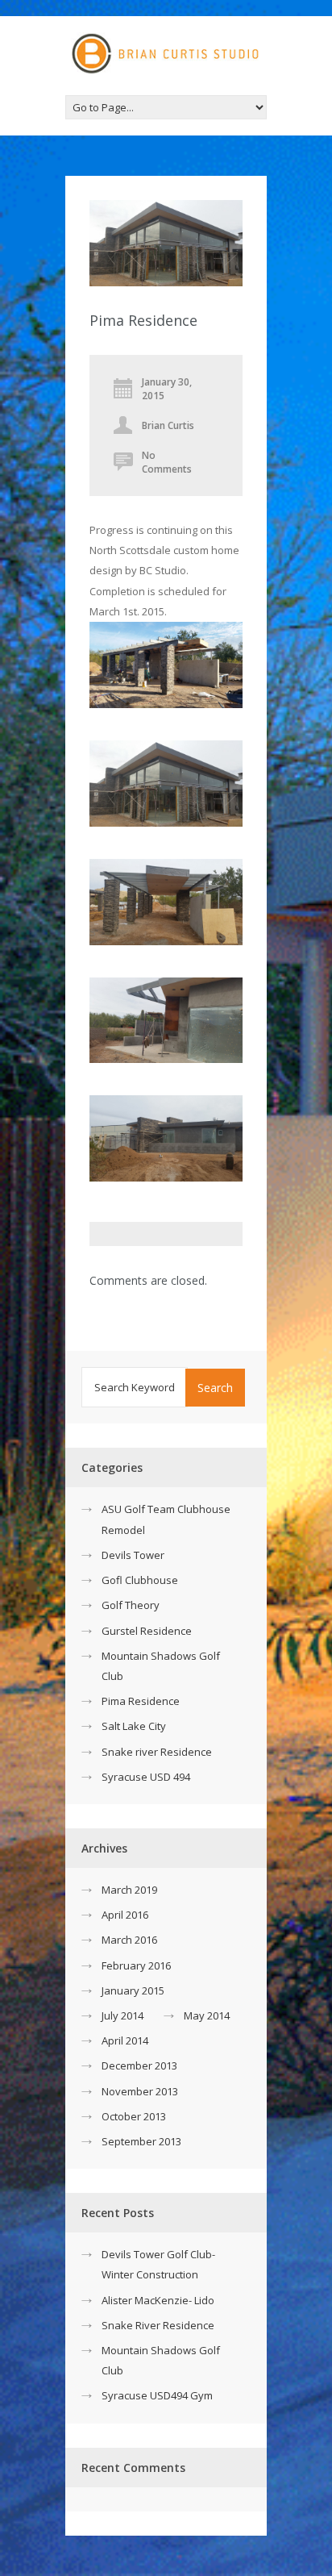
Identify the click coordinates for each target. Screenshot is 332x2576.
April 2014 (125, 2040)
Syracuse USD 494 (146, 1777)
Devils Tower (133, 1555)
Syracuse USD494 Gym (157, 2395)
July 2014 (122, 2015)
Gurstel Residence (147, 1631)
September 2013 (141, 2141)
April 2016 (125, 1915)
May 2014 (207, 2015)
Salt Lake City (134, 1726)
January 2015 (133, 1990)
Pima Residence (141, 1701)
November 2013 (140, 2091)
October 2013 (134, 2116)
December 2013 (139, 2065)
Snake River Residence (158, 2325)
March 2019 (129, 1890)
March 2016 (129, 1940)
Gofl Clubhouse (140, 1580)
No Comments (167, 462)
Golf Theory (131, 1605)
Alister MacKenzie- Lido (158, 2300)
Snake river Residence (157, 1752)
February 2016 (136, 1965)
